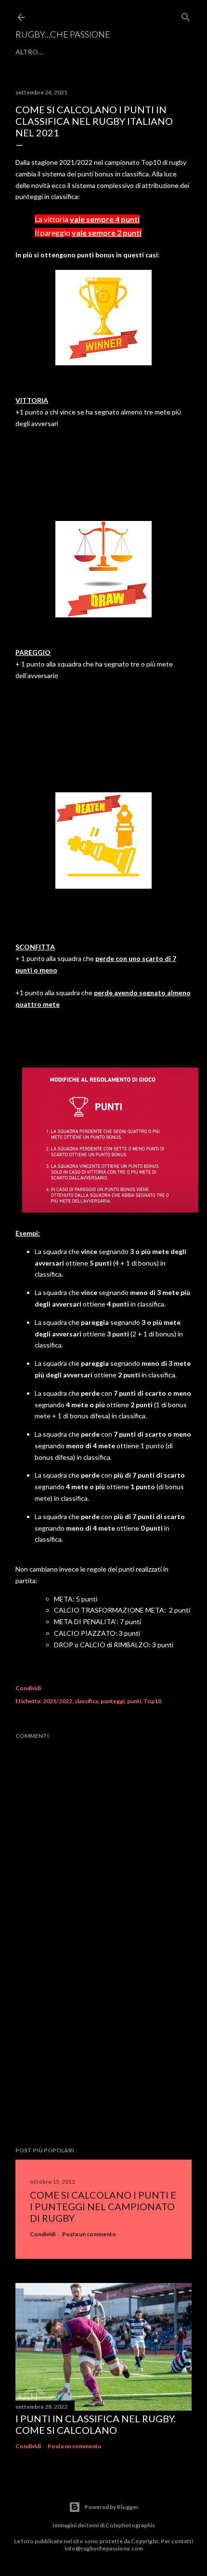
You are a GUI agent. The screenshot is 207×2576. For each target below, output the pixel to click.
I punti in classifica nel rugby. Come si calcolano (96, 2424)
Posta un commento (89, 2234)
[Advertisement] (103, 2055)
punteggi (113, 1701)
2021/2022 (58, 1701)
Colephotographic (130, 2525)
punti (134, 1701)
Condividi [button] (28, 1688)
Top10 (152, 1701)
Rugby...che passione (63, 34)
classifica (86, 1701)
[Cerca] (186, 15)
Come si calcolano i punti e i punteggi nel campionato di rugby (103, 2206)
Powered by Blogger (111, 2507)
